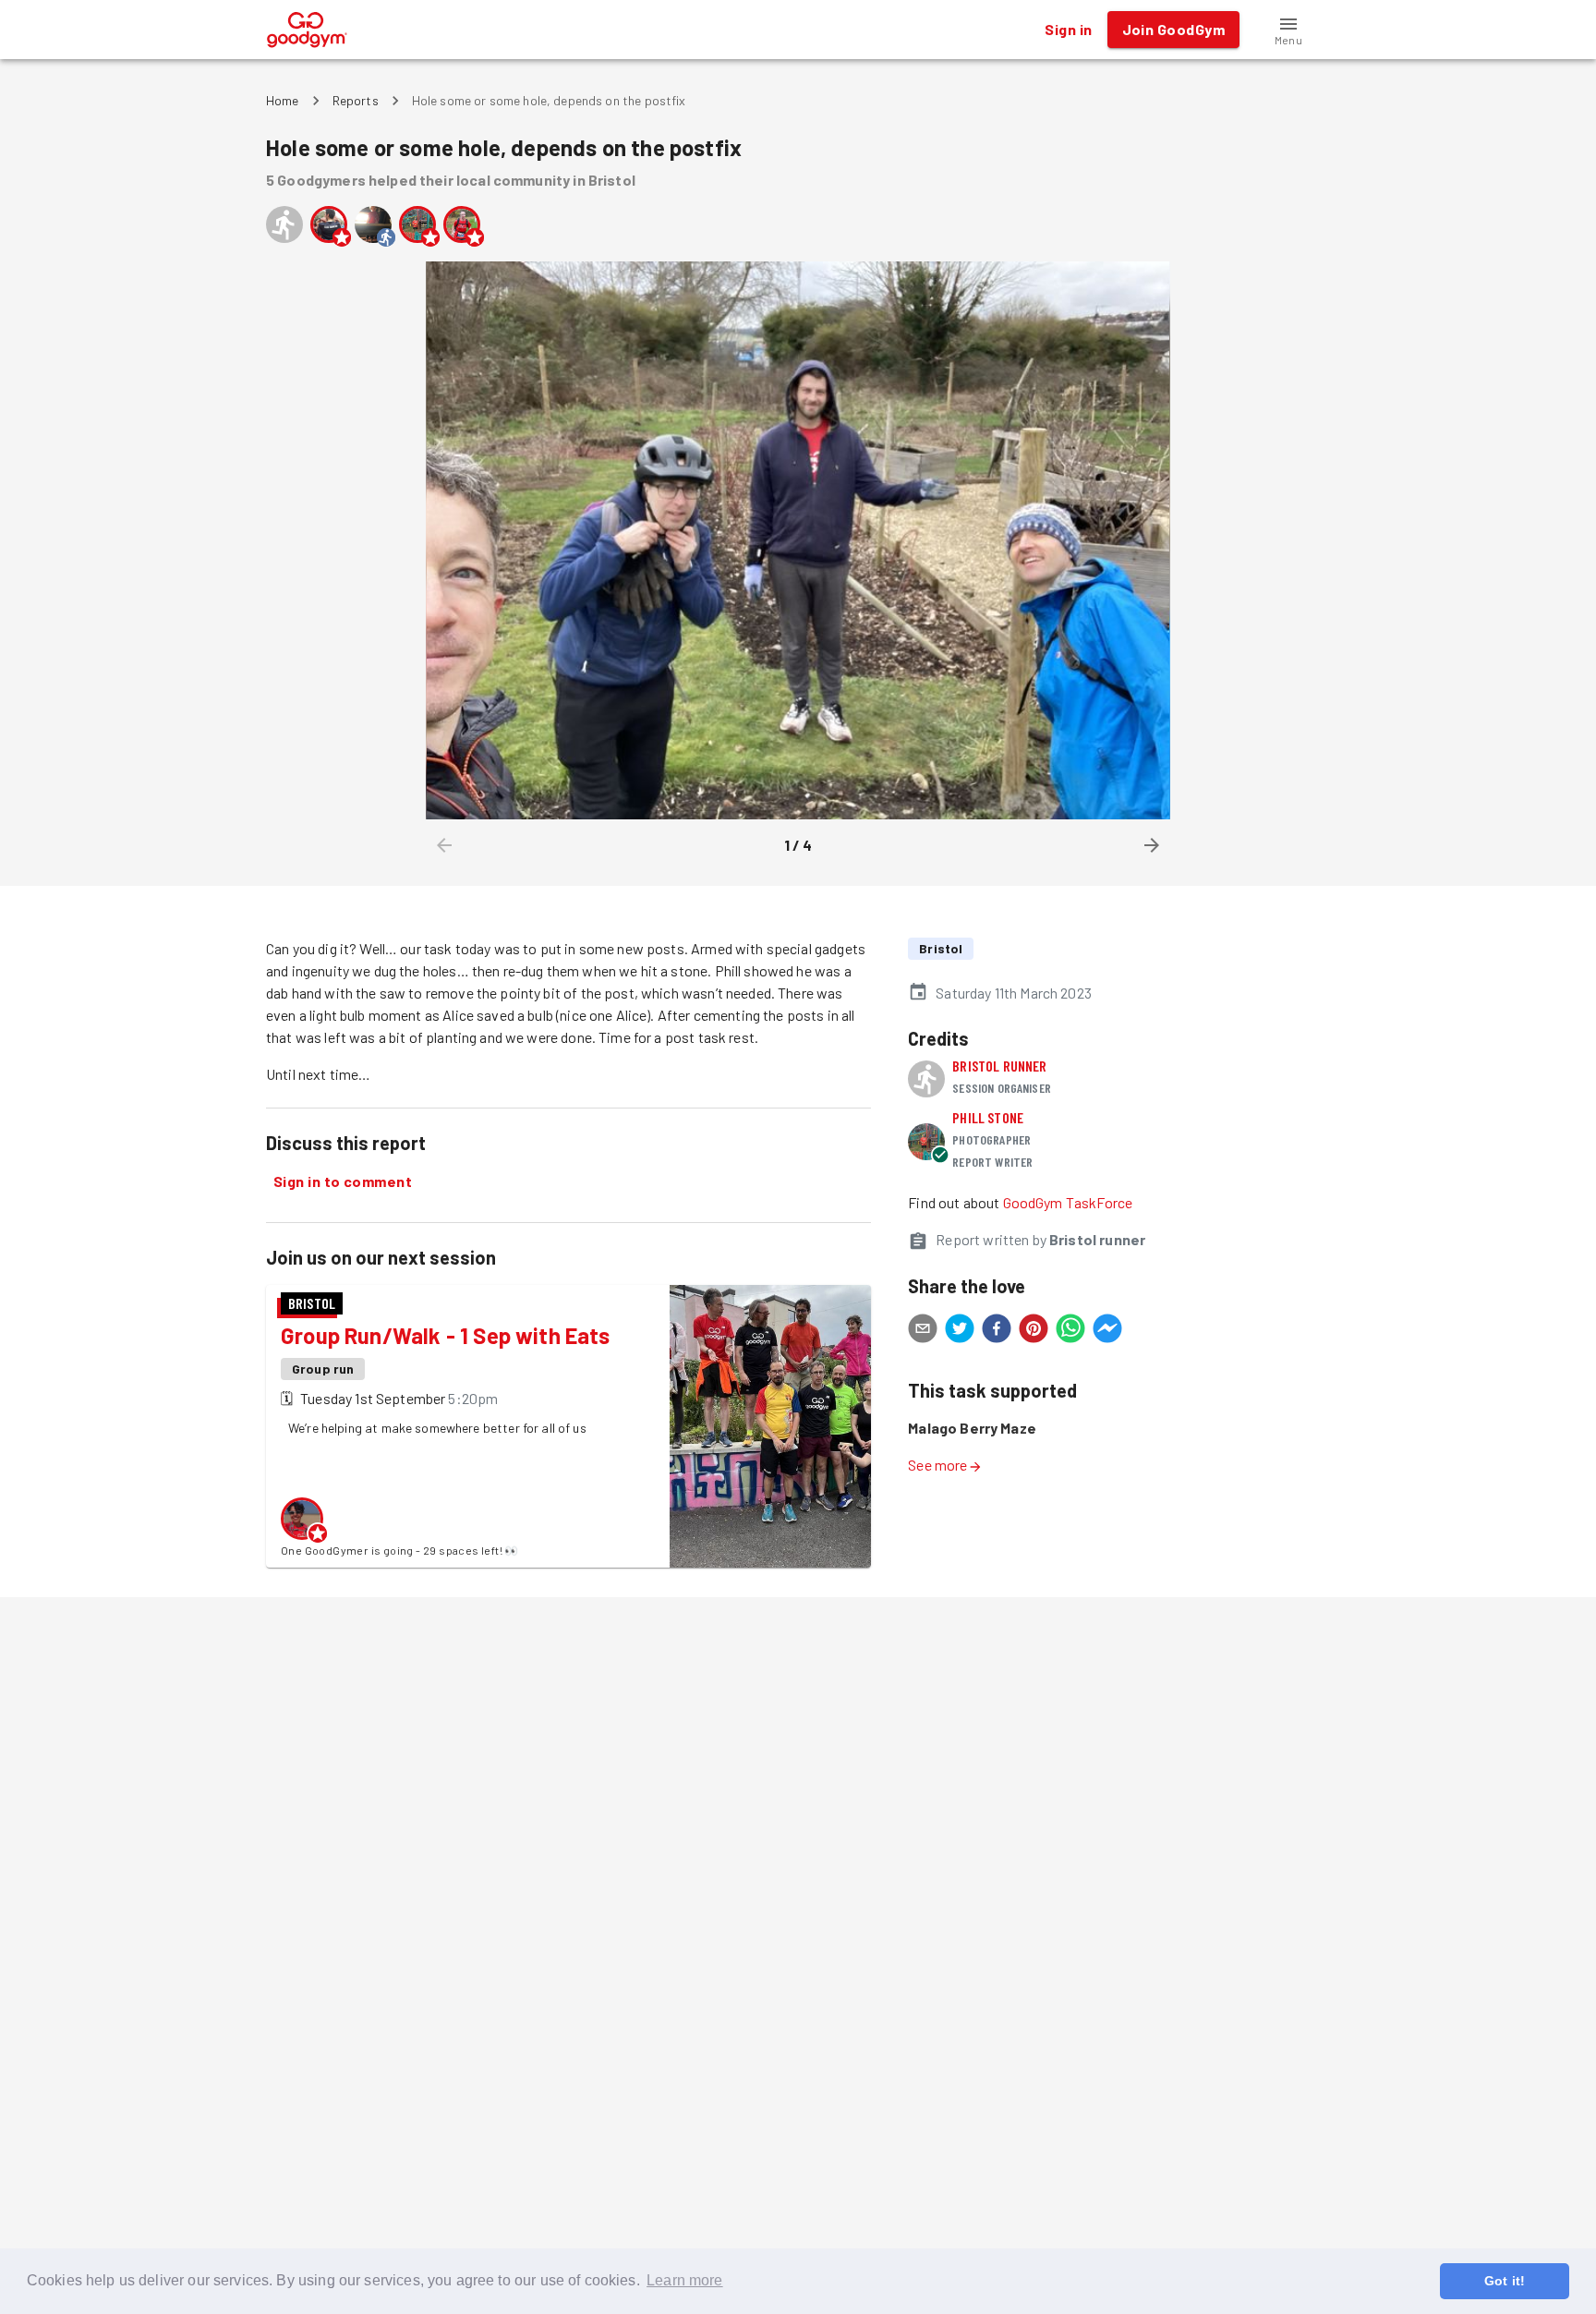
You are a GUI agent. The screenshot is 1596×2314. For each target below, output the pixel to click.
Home (283, 100)
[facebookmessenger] (1107, 1331)
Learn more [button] (685, 2280)
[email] (923, 1331)
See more (937, 1465)
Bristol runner (999, 1066)
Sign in (1068, 29)
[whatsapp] (1070, 1331)
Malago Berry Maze (972, 1428)
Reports (356, 100)
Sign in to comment (343, 1181)
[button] (1288, 30)
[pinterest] (1034, 1331)
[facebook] (997, 1331)
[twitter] (960, 1331)
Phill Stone (988, 1117)
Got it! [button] (1505, 2281)
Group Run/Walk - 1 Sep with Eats (446, 1335)
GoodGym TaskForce (1068, 1202)
